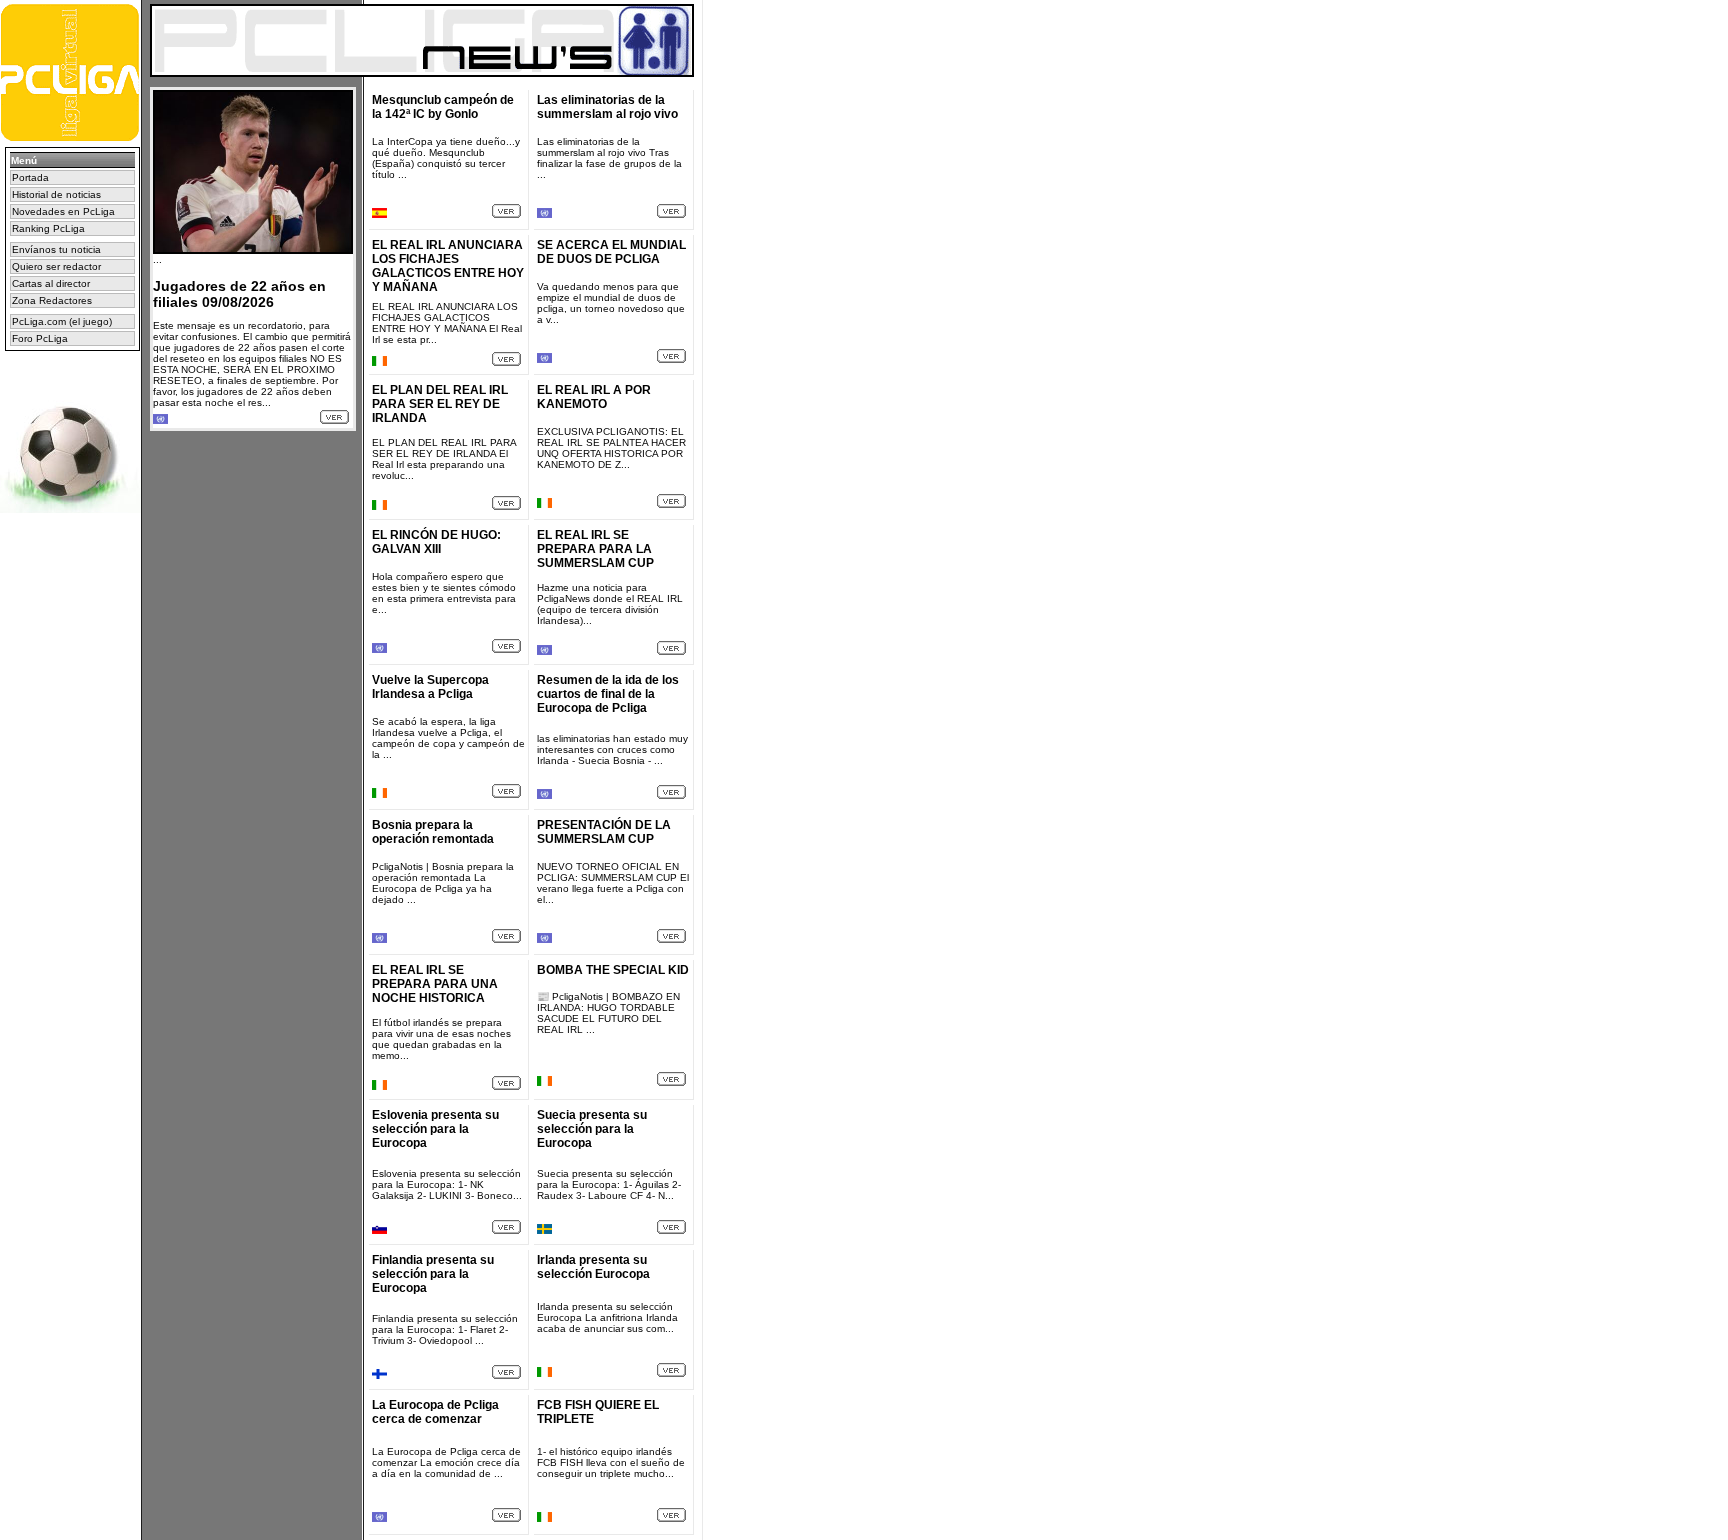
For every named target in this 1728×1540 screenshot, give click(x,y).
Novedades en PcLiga (63, 211)
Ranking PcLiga (48, 228)
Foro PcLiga (40, 338)
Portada (30, 177)
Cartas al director (51, 283)
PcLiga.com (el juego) (62, 321)
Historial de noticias (56, 194)
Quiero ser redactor (56, 266)
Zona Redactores (52, 300)
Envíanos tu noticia (56, 249)
